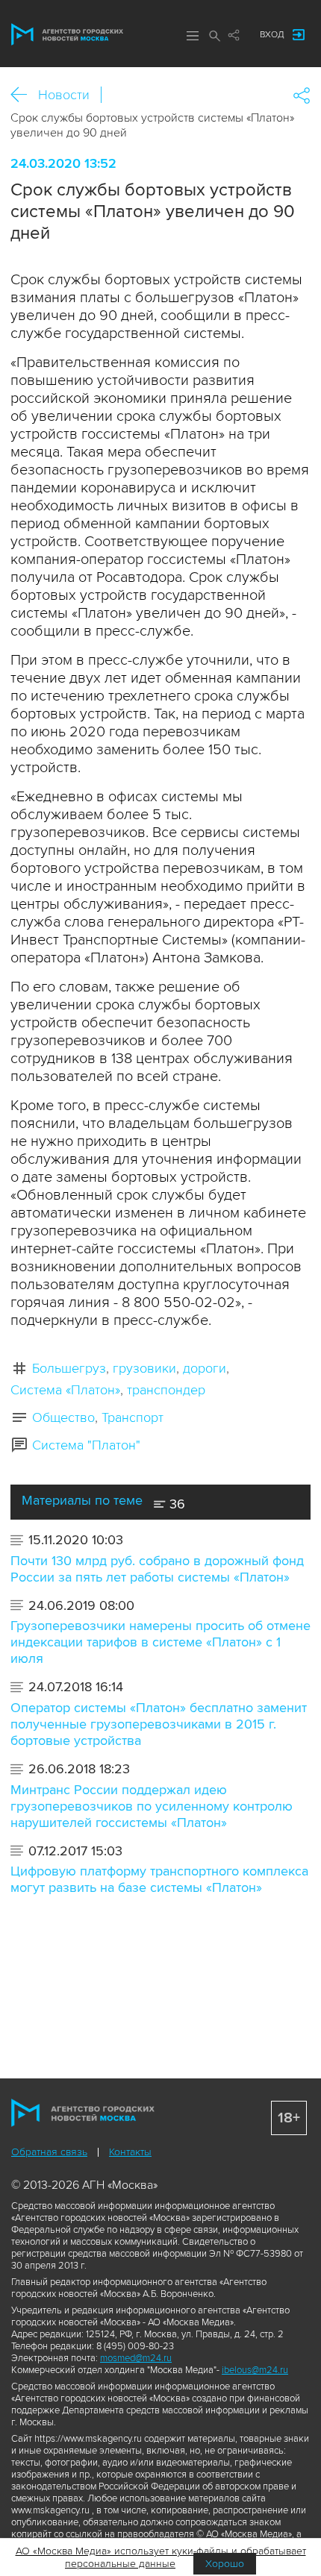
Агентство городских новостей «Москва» (67, 34)
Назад (24, 95)
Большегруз (69, 1368)
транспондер (166, 1390)
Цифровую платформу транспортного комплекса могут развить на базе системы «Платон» (159, 1879)
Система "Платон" (86, 1445)
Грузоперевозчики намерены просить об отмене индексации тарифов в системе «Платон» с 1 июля (160, 1642)
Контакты (130, 2152)
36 (175, 1504)
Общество (63, 1417)
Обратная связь (49, 2152)
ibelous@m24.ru (255, 2370)
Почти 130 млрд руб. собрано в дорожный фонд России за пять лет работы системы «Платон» (157, 1569)
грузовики (144, 1368)
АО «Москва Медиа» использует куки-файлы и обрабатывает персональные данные (161, 2557)
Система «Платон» (65, 1390)
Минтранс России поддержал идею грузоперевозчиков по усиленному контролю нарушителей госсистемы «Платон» (152, 1806)
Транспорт (133, 1417)
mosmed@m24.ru (136, 2358)
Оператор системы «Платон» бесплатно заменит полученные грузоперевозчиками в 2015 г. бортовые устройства (159, 1724)
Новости (64, 95)
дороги (205, 1368)
